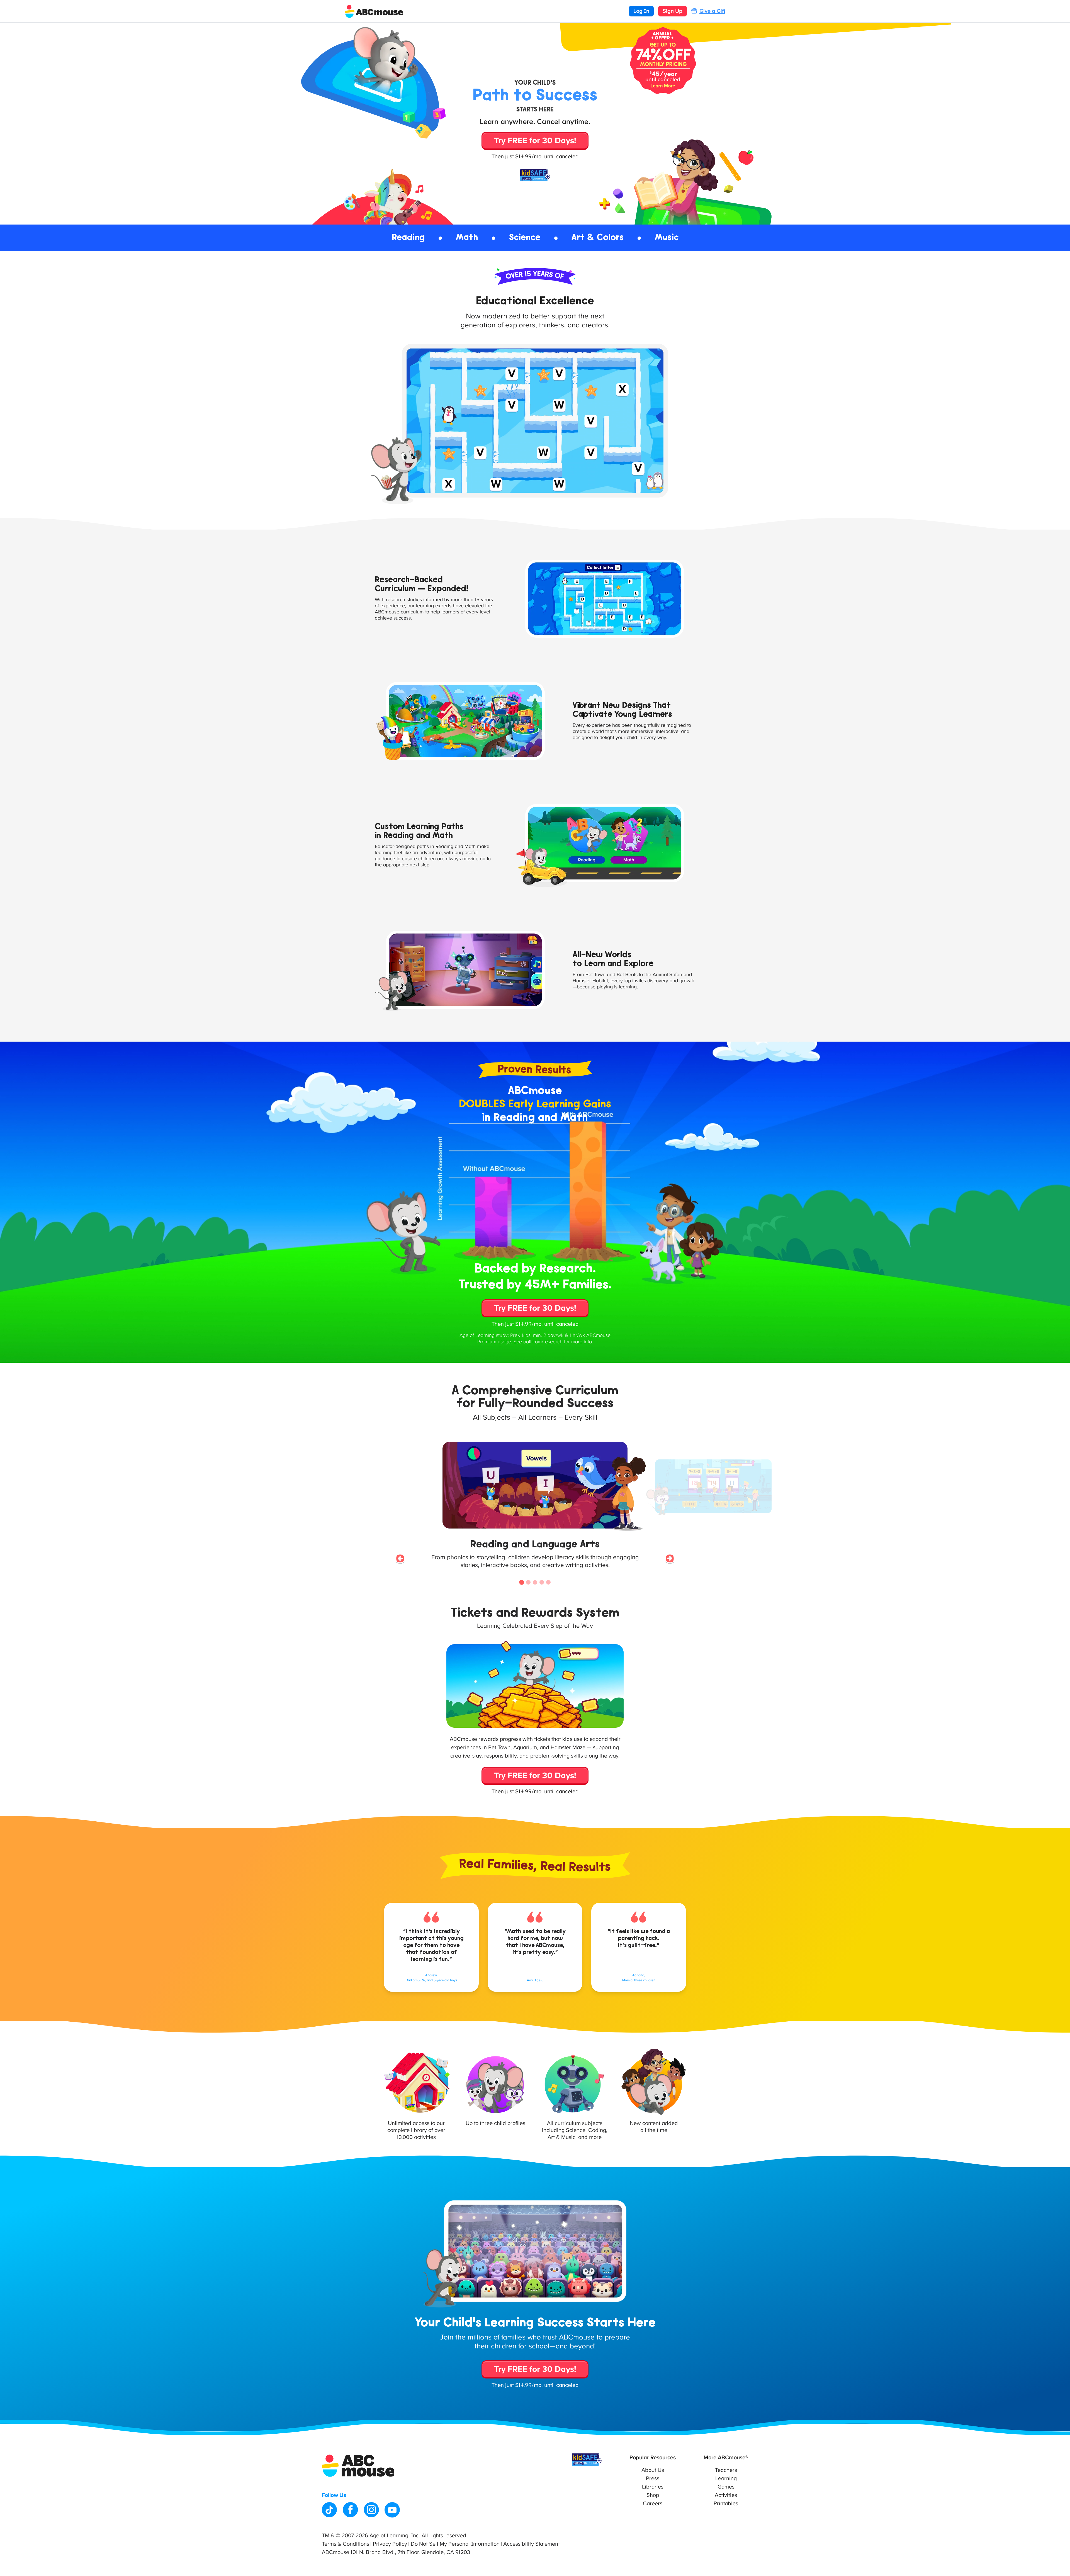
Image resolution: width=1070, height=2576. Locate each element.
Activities (726, 2495)
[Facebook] (350, 2510)
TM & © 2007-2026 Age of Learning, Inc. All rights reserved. (395, 2536)
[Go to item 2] (528, 1582)
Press (653, 2478)
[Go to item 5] (548, 1582)
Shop (653, 2495)
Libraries (653, 2487)
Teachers (726, 2470)
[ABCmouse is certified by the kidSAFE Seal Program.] (587, 2460)
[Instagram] (371, 2510)
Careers (653, 2504)
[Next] (670, 1559)
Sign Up (673, 11)
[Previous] (400, 1559)
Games (726, 2487)
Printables (726, 2504)
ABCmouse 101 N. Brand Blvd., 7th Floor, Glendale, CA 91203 (396, 2552)
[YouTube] (392, 2510)
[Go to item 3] (535, 1582)
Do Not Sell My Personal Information (455, 2544)
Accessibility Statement (532, 2544)
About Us (653, 2470)
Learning (726, 2478)
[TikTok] (329, 2510)
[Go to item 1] (522, 1582)
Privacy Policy (390, 2544)
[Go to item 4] (542, 1582)
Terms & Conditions (346, 2544)
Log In (641, 11)
